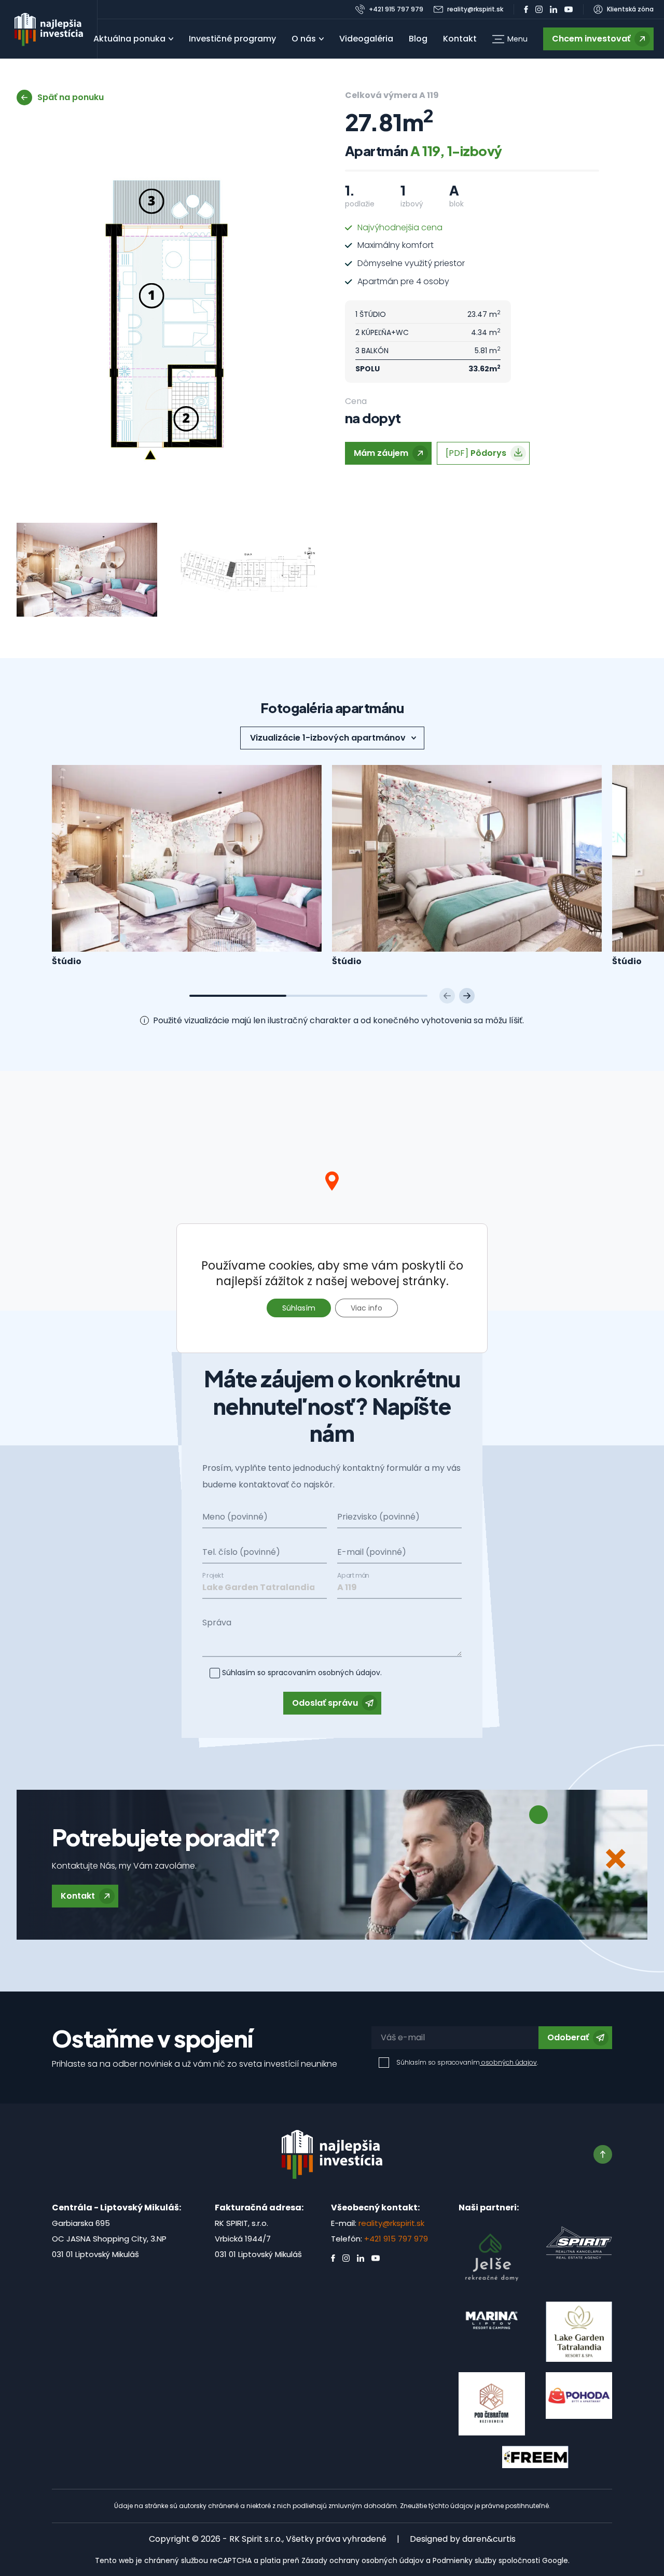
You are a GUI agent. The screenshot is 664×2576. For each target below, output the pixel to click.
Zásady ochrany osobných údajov (363, 2560)
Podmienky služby (465, 2560)
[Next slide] (467, 996)
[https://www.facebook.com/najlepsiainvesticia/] (526, 9)
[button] (510, 39)
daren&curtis (489, 2539)
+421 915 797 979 (396, 2239)
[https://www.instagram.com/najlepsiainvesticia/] (539, 9)
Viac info (366, 1308)
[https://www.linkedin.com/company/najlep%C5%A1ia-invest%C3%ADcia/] (554, 9)
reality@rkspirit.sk (391, 2223)
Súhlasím (299, 1308)
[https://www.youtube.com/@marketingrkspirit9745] (569, 9)
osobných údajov (348, 1673)
